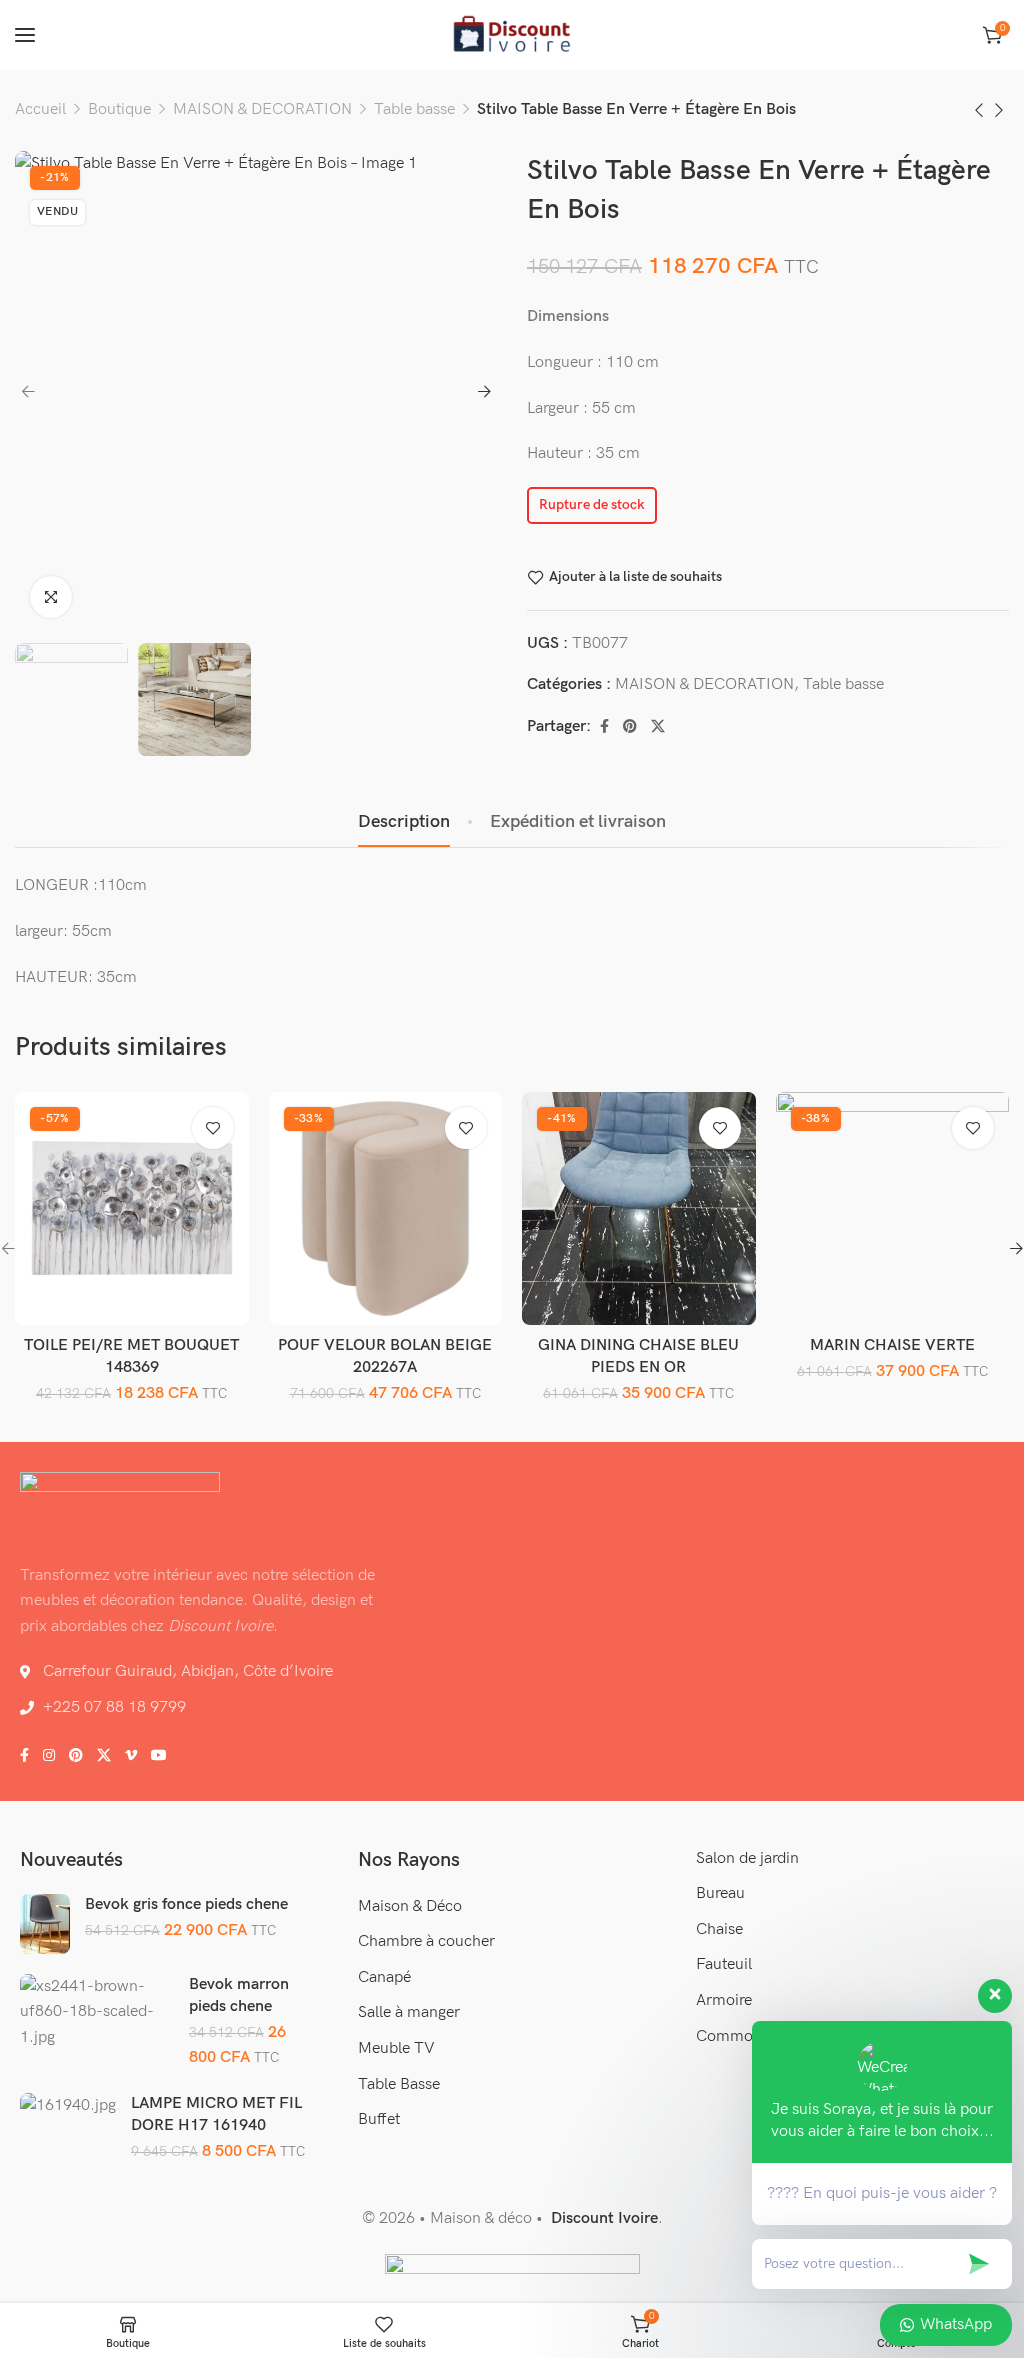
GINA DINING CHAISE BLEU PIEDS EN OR (638, 1356)
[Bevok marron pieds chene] (97, 2011)
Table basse (414, 109)
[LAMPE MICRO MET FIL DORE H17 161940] (68, 2106)
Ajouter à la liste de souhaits (635, 577)
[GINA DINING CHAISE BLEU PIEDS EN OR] (639, 1208)
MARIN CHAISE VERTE (892, 1345)
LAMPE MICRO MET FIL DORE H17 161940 (216, 2114)
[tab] (404, 822)
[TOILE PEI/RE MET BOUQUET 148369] (132, 1208)
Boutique (119, 109)
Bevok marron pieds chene (239, 1995)
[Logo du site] (512, 35)
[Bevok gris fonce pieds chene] (45, 1924)
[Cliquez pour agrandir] (51, 597)
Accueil (40, 109)
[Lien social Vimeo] (131, 1756)
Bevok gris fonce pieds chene (186, 1904)
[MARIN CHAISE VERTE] (892, 1208)
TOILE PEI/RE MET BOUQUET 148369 (131, 1356)
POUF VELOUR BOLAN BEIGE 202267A (385, 1356)
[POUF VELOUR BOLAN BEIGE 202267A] (385, 1208)
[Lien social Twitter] (658, 727)
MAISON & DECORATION (262, 109)
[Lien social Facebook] (604, 727)
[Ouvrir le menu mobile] (25, 35)
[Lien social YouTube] (159, 1756)
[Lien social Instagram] (49, 1756)
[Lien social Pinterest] (630, 727)
